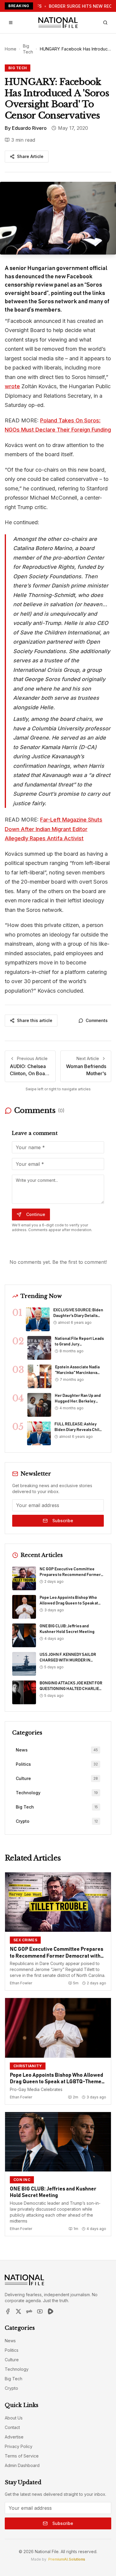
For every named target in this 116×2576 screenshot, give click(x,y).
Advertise (14, 2437)
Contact (12, 2427)
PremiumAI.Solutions (67, 2559)
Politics (12, 2350)
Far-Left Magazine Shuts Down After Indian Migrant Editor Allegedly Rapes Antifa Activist (54, 829)
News (10, 2341)
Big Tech (28, 49)
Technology (17, 2369)
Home (11, 49)
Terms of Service (22, 2456)
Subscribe (63, 1521)
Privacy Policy (19, 2446)
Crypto (11, 2388)
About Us (14, 2418)
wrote (12, 386)
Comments (97, 1020)
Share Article (30, 156)
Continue (36, 1214)
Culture (12, 2360)
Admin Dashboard (22, 2465)
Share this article (35, 1020)
